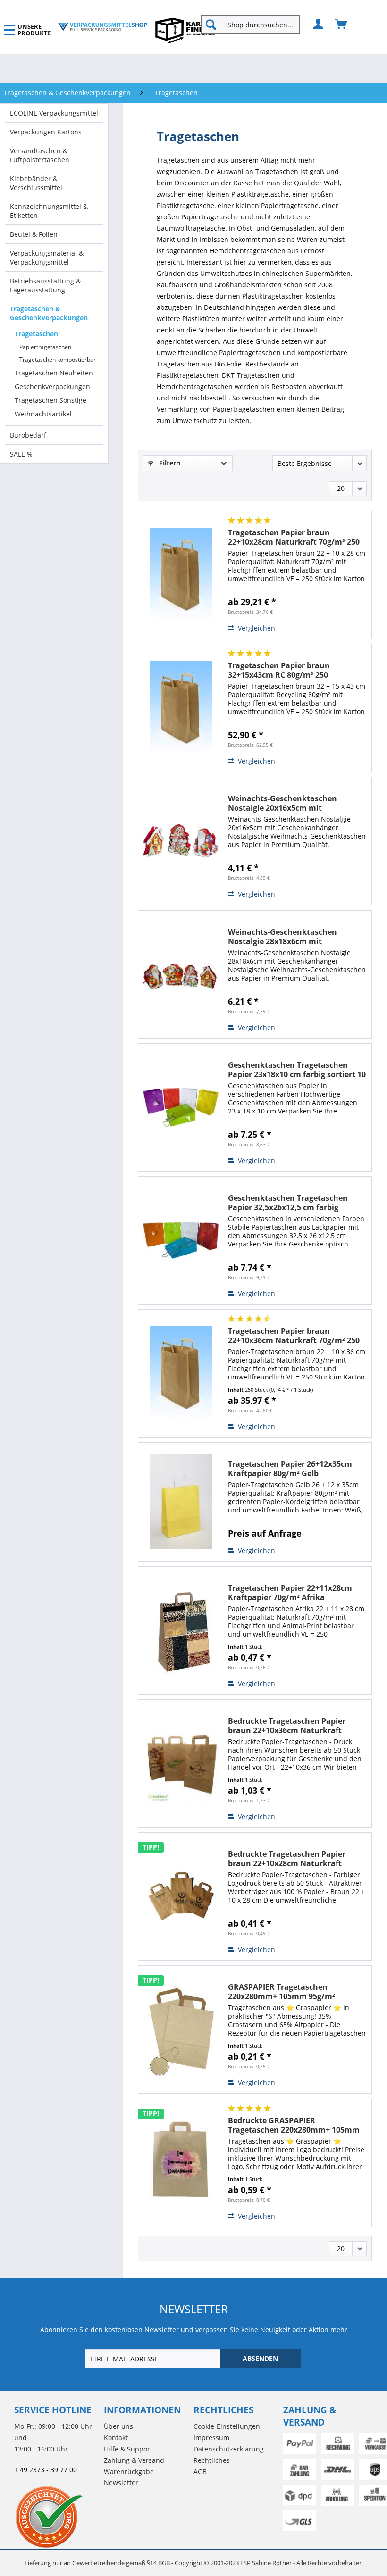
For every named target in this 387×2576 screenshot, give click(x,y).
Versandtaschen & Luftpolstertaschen (40, 155)
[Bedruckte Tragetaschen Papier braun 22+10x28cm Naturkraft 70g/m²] (181, 1896)
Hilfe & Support (128, 2449)
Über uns (118, 2426)
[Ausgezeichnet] (57, 2517)
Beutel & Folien (34, 234)
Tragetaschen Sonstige (50, 400)
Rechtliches (212, 2460)
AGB (200, 2472)
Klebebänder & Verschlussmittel (36, 183)
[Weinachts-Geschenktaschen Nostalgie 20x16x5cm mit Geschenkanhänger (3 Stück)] (181, 841)
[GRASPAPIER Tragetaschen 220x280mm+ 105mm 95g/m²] (181, 2029)
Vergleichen (256, 628)
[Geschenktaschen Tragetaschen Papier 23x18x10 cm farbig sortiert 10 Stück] (181, 1107)
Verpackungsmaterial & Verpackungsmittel (47, 258)
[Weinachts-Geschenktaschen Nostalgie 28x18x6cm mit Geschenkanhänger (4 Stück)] (181, 974)
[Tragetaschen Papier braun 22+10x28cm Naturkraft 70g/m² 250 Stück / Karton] (181, 575)
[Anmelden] (319, 25)
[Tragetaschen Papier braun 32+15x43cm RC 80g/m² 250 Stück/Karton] (181, 708)
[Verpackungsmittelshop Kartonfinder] (185, 30)
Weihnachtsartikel (43, 414)
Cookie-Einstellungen (227, 2426)
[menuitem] (254, 25)
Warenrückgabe (129, 2472)
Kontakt (116, 2438)
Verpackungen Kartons (46, 132)
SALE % (21, 454)
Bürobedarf (28, 435)
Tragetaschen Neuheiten (54, 373)
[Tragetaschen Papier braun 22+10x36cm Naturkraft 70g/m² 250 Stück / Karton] (181, 1373)
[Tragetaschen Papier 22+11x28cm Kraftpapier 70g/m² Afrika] (181, 1630)
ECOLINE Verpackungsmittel (54, 113)
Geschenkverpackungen (52, 386)
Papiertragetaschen (45, 347)
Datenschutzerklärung (229, 2449)
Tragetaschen (36, 334)
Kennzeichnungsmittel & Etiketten (49, 211)
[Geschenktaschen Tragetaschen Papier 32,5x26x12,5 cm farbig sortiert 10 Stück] (181, 1240)
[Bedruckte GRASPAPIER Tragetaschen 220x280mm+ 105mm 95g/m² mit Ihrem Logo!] (181, 2163)
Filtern (169, 463)
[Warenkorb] (342, 25)
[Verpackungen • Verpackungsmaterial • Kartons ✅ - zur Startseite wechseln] (102, 27)
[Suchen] (211, 25)
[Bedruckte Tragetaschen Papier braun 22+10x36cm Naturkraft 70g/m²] (181, 1763)
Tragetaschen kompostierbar (58, 360)
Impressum (211, 2438)
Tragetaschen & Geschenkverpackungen (49, 313)
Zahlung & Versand (134, 2460)
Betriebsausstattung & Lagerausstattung (45, 285)
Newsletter (121, 2482)
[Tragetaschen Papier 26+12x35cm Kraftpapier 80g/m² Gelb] (181, 1502)
